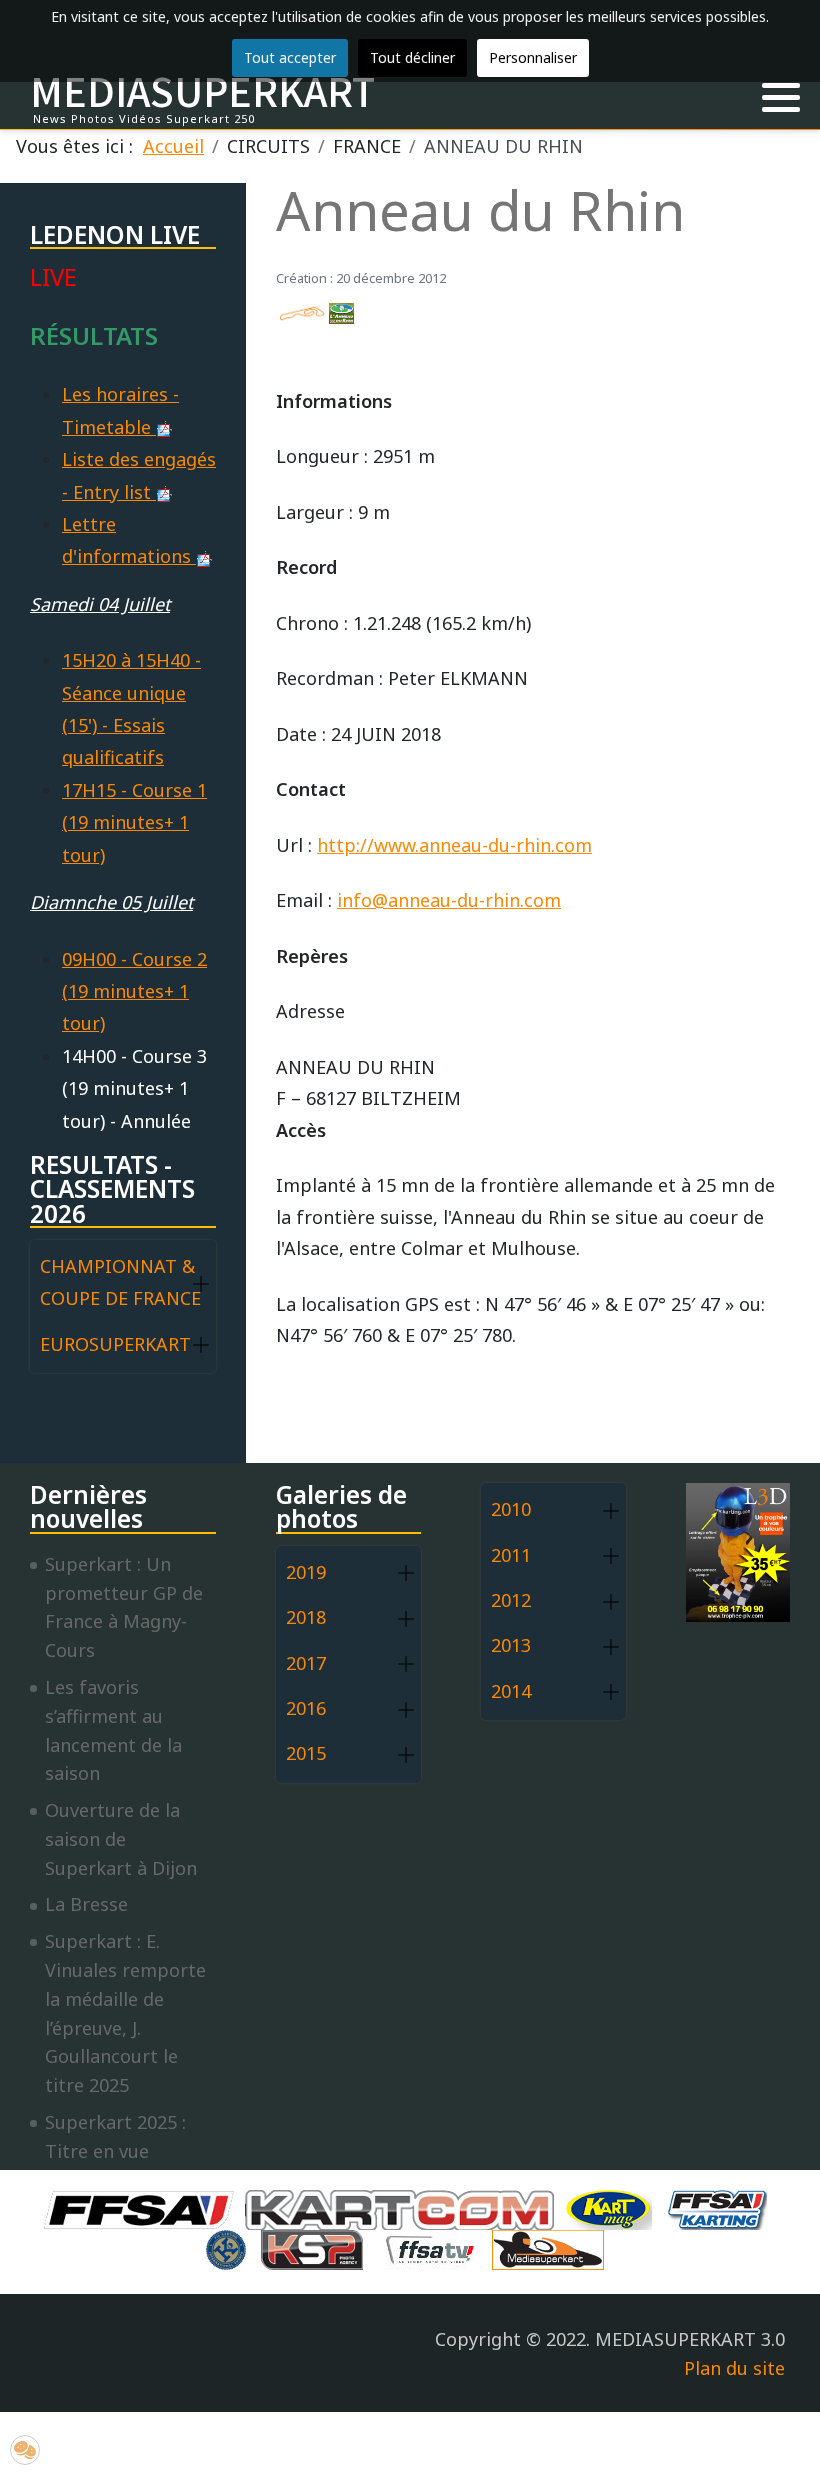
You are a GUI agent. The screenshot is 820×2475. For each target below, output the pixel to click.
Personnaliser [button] (533, 57)
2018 (306, 1617)
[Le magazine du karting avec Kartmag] (613, 2207)
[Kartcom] (404, 2207)
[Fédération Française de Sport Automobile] (144, 2207)
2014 (511, 1691)
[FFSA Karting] (722, 2207)
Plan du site (734, 2368)
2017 (306, 1663)
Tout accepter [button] (290, 57)
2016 (306, 1708)
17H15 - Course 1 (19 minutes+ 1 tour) (134, 822)
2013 (511, 1645)
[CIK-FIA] (231, 2247)
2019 (306, 1572)
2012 (511, 1600)
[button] (781, 98)
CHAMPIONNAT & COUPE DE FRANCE (120, 1282)
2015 (306, 1753)
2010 (511, 1509)
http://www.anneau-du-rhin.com (454, 845)
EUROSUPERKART (115, 1344)
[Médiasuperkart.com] (553, 2247)
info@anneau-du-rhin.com (449, 900)
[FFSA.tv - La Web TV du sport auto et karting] (435, 2247)
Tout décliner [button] (412, 57)
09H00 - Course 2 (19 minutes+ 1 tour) (134, 991)
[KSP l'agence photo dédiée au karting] (317, 2247)
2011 (511, 1555)
